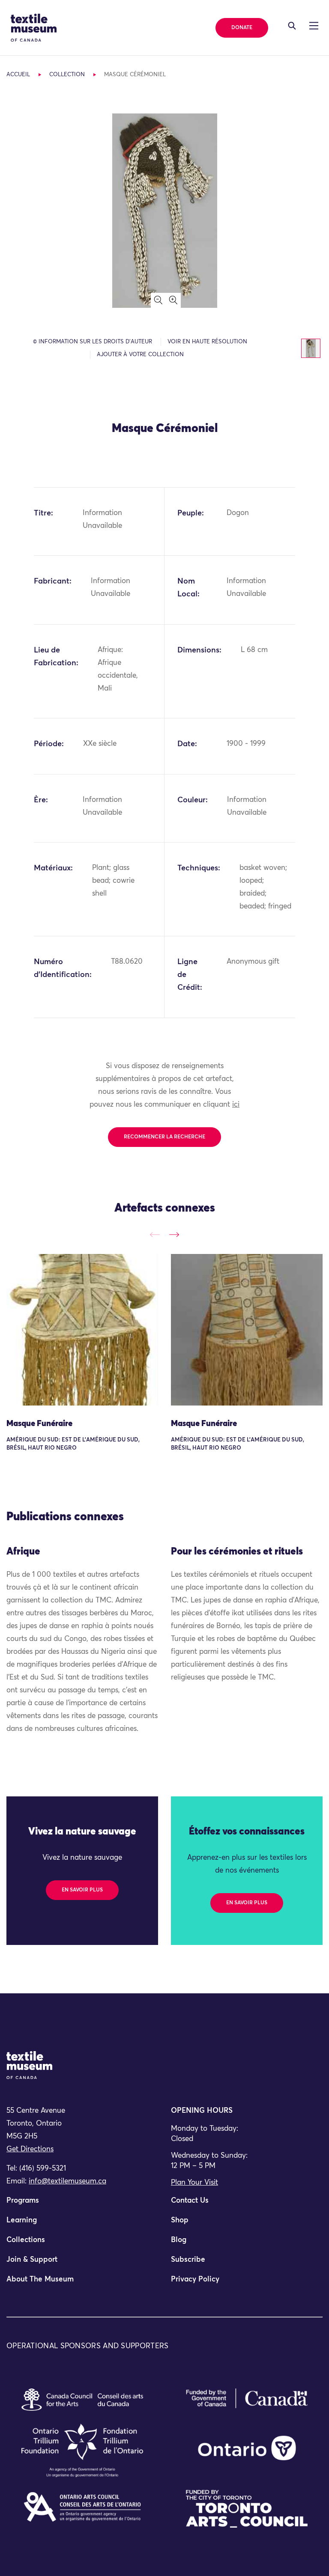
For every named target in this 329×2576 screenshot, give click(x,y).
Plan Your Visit (194, 2183)
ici (236, 1105)
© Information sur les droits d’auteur (93, 342)
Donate (242, 28)
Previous (155, 1235)
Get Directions (30, 2149)
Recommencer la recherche (164, 1137)
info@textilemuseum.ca (67, 2181)
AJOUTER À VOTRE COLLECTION (140, 355)
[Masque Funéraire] (82, 1330)
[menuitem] (82, 2204)
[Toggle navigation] (292, 26)
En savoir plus (82, 1890)
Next (174, 1235)
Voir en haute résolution (207, 342)
